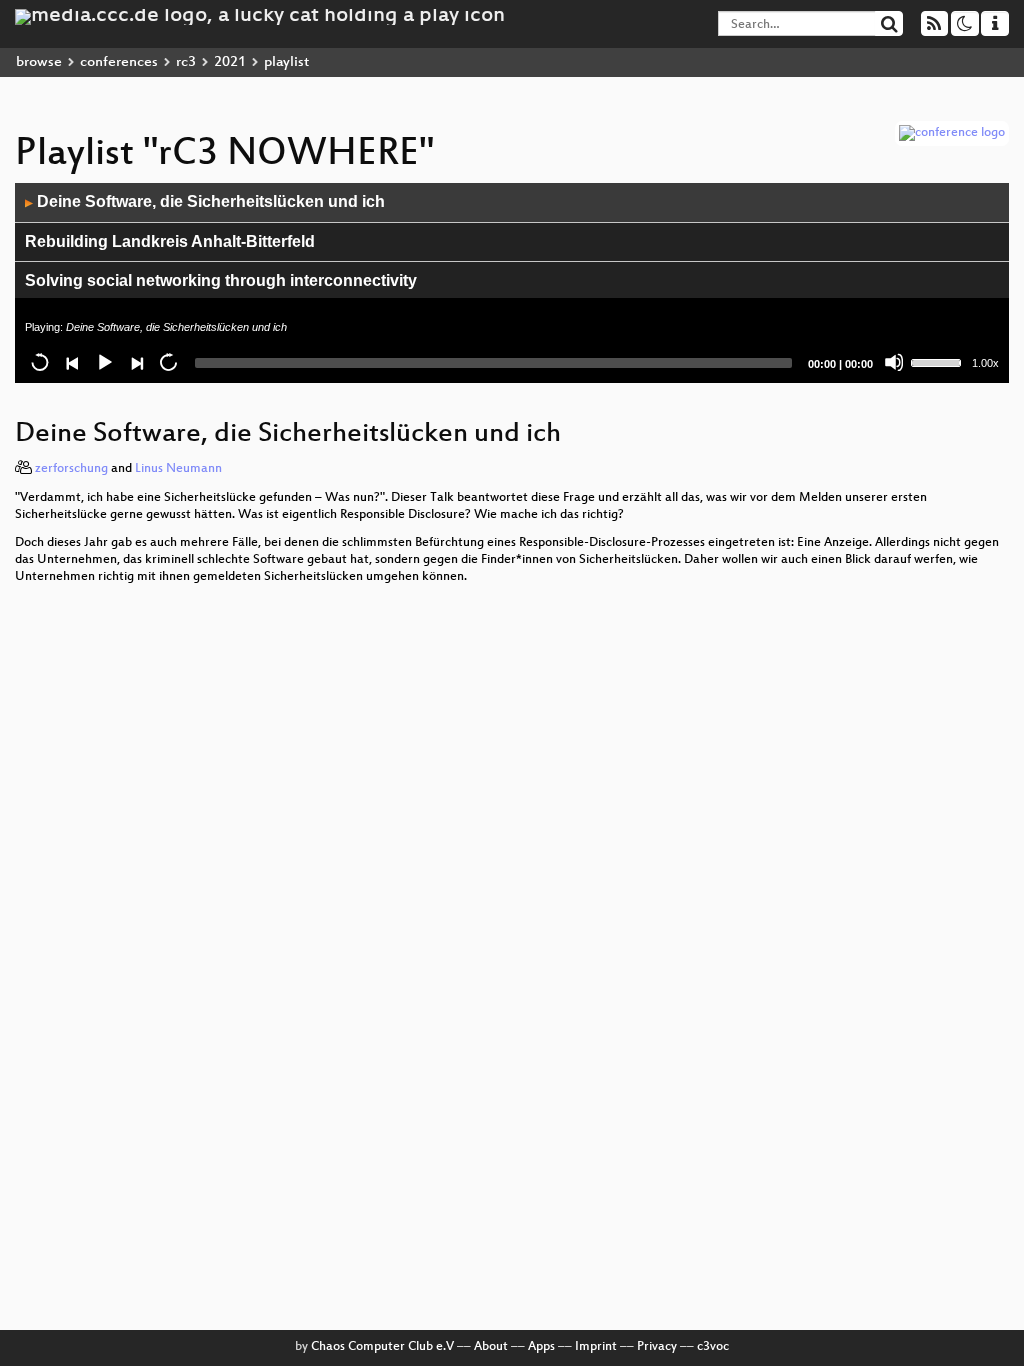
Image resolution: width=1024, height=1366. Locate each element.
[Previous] (72, 362)
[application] (512, 283)
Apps (541, 1347)
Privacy (657, 1347)
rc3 (186, 62)
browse (39, 62)
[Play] (104, 362)
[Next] (136, 362)
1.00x (985, 363)
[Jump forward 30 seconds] (168, 362)
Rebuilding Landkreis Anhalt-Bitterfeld (170, 241)
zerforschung (71, 469)
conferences (119, 62)
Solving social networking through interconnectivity (221, 280)
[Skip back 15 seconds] (40, 362)
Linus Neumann (178, 469)
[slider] (939, 361)
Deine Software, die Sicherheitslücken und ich (205, 201)
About (491, 1347)
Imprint (596, 1347)
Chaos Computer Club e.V (382, 1347)
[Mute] (894, 362)
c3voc (713, 1347)
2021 (230, 62)
